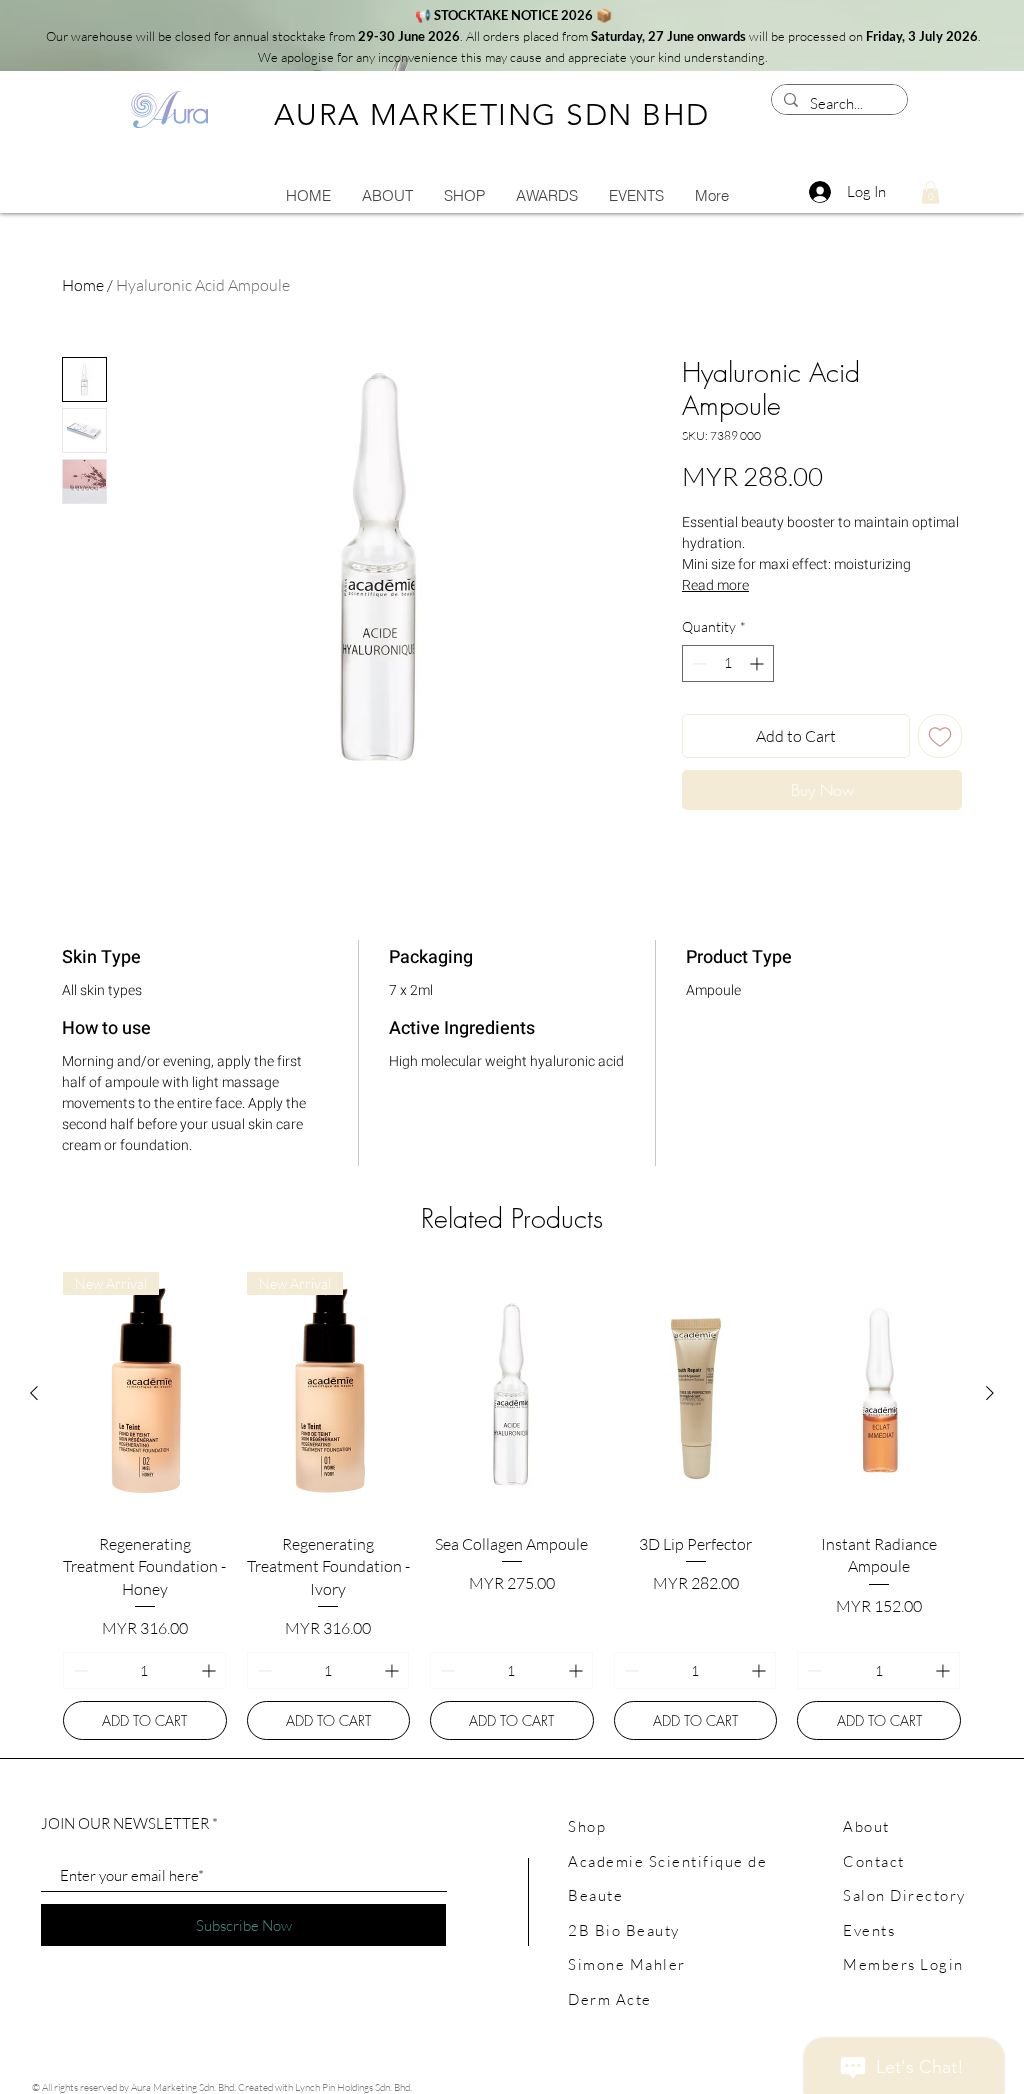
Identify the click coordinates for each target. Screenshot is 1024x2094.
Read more (715, 585)
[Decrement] (697, 663)
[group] (512, 1506)
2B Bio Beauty (624, 1930)
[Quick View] (512, 1394)
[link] (930, 192)
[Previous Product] (34, 1393)
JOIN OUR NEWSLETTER (125, 1823)
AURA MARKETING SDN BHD (492, 115)
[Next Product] (990, 1393)
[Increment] (758, 663)
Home (83, 285)
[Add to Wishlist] (940, 736)
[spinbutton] (728, 663)
